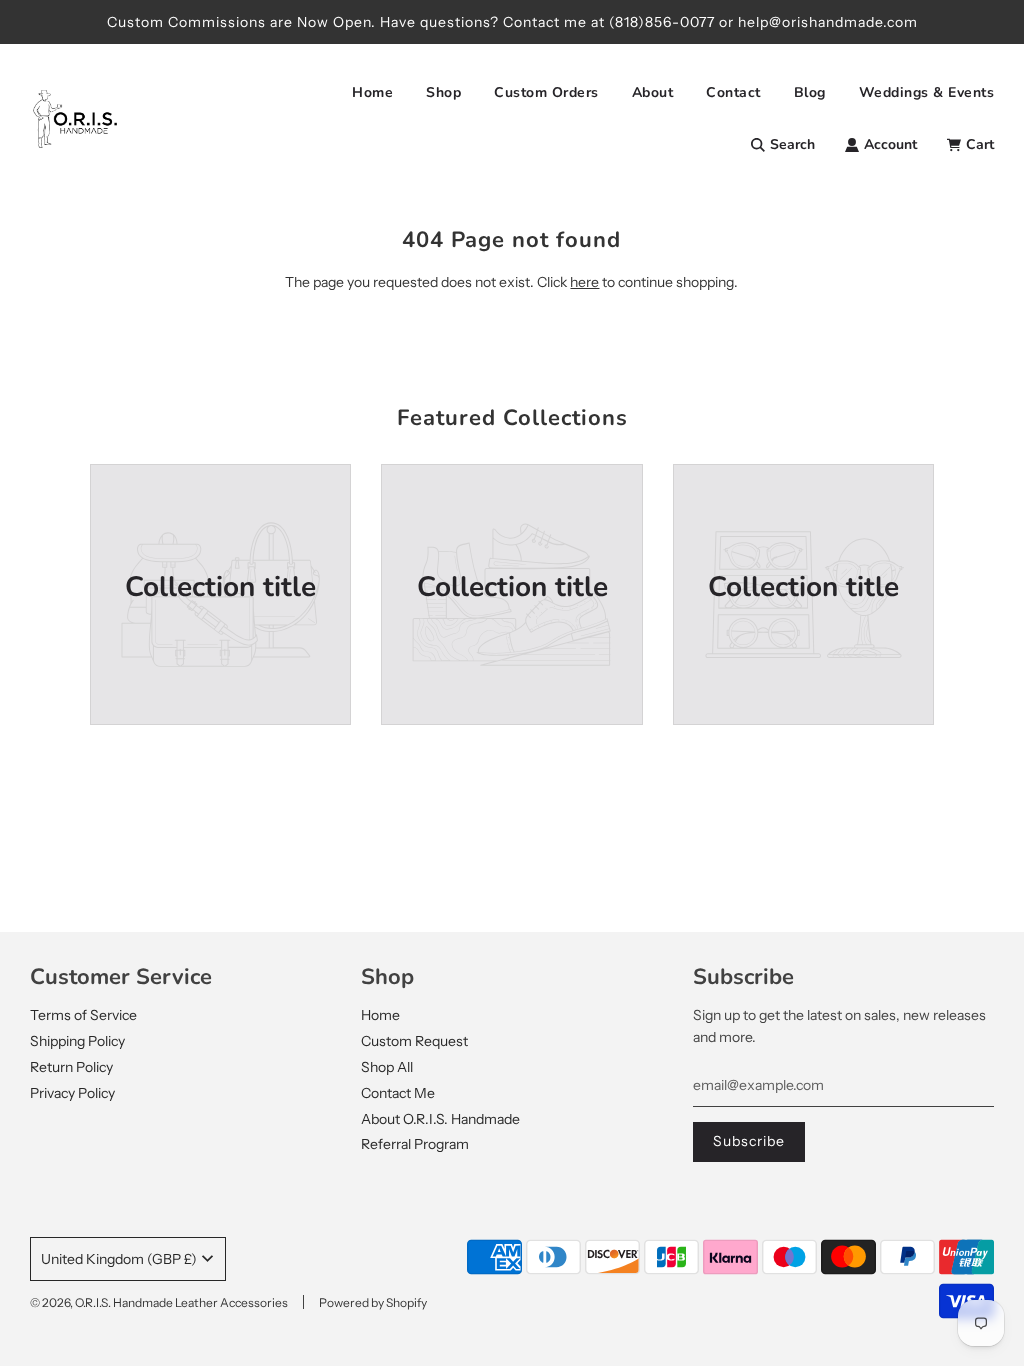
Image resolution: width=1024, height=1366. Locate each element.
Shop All (387, 1067)
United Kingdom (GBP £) (119, 1259)
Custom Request (414, 1041)
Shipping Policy (77, 1041)
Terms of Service (83, 1015)
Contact (733, 92)
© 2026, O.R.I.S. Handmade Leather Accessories (159, 1302)
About (653, 92)
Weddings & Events (927, 92)
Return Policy (71, 1067)
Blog (810, 92)
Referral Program (415, 1144)
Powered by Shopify (373, 1302)
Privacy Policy (72, 1093)
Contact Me (398, 1093)
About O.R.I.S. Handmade (440, 1119)
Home (372, 92)
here (584, 282)
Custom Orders (546, 92)
